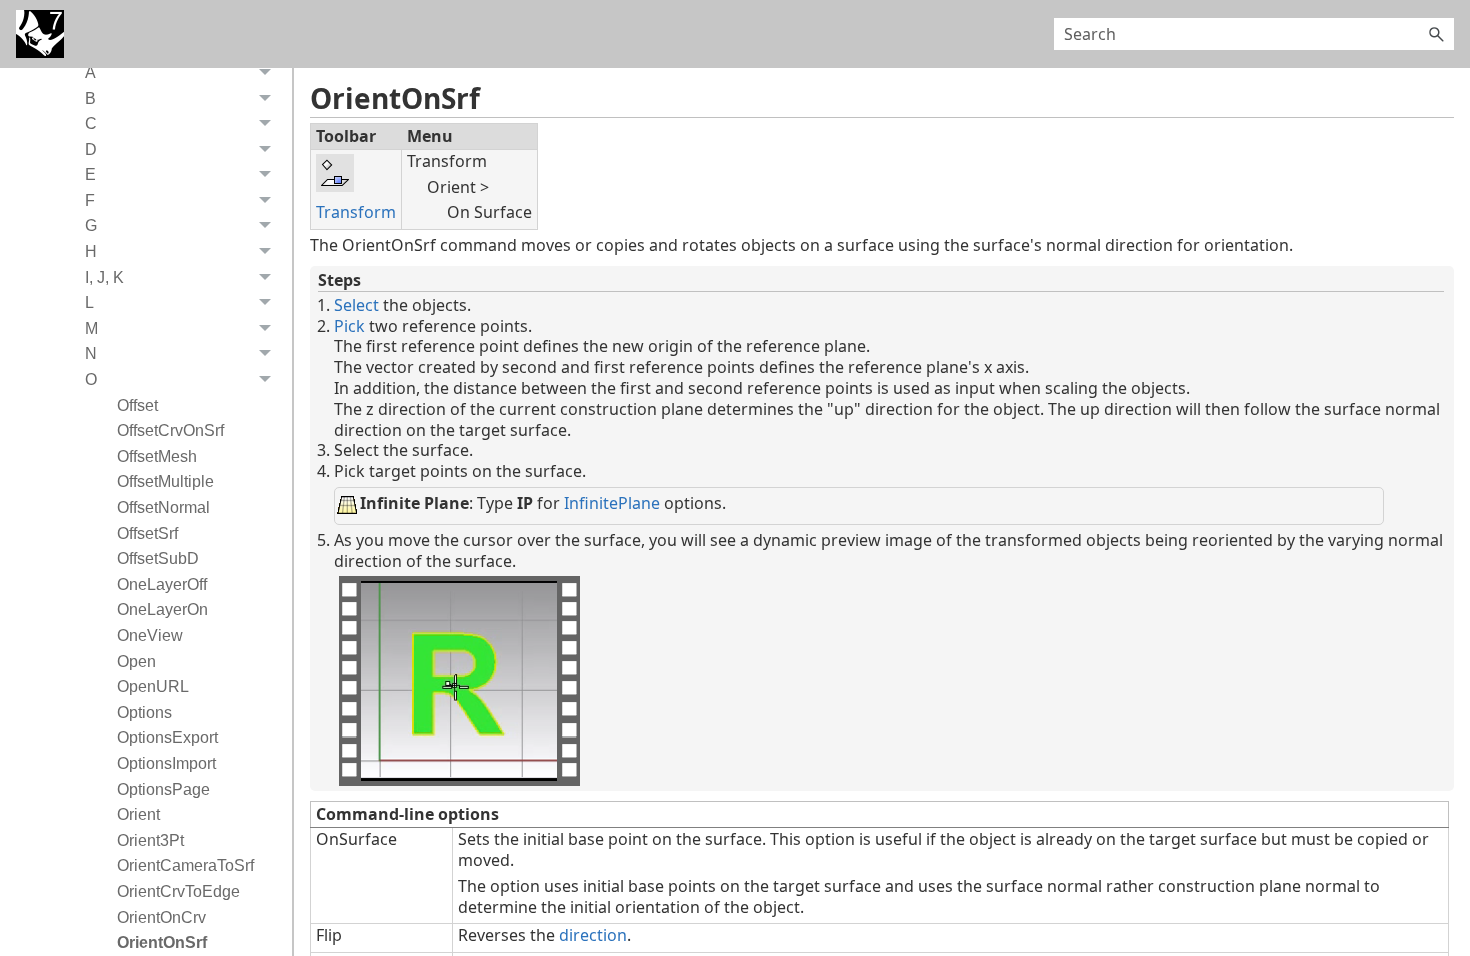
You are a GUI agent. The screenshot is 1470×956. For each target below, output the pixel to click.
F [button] (90, 200)
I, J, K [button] (104, 277)
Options (144, 712)
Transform (356, 212)
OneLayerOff (162, 584)
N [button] (91, 353)
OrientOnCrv (161, 917)
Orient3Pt (150, 840)
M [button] (91, 328)
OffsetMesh (157, 456)
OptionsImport (166, 763)
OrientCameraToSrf (185, 865)
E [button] (90, 174)
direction (593, 935)
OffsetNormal (163, 507)
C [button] (91, 123)
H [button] (91, 251)
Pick (349, 326)
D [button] (91, 149)
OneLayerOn (162, 609)
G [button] (91, 225)
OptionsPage (163, 789)
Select (356, 305)
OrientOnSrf (162, 942)
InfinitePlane (612, 503)
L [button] (89, 302)
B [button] (90, 98)
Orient (138, 814)
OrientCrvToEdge (178, 891)
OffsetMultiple (165, 481)
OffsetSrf (147, 533)
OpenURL (153, 686)
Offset (137, 405)
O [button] (91, 379)
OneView (150, 635)
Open (136, 661)
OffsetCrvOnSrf (170, 430)
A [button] (90, 72)
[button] (1436, 34)
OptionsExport (167, 737)
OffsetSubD (158, 558)
